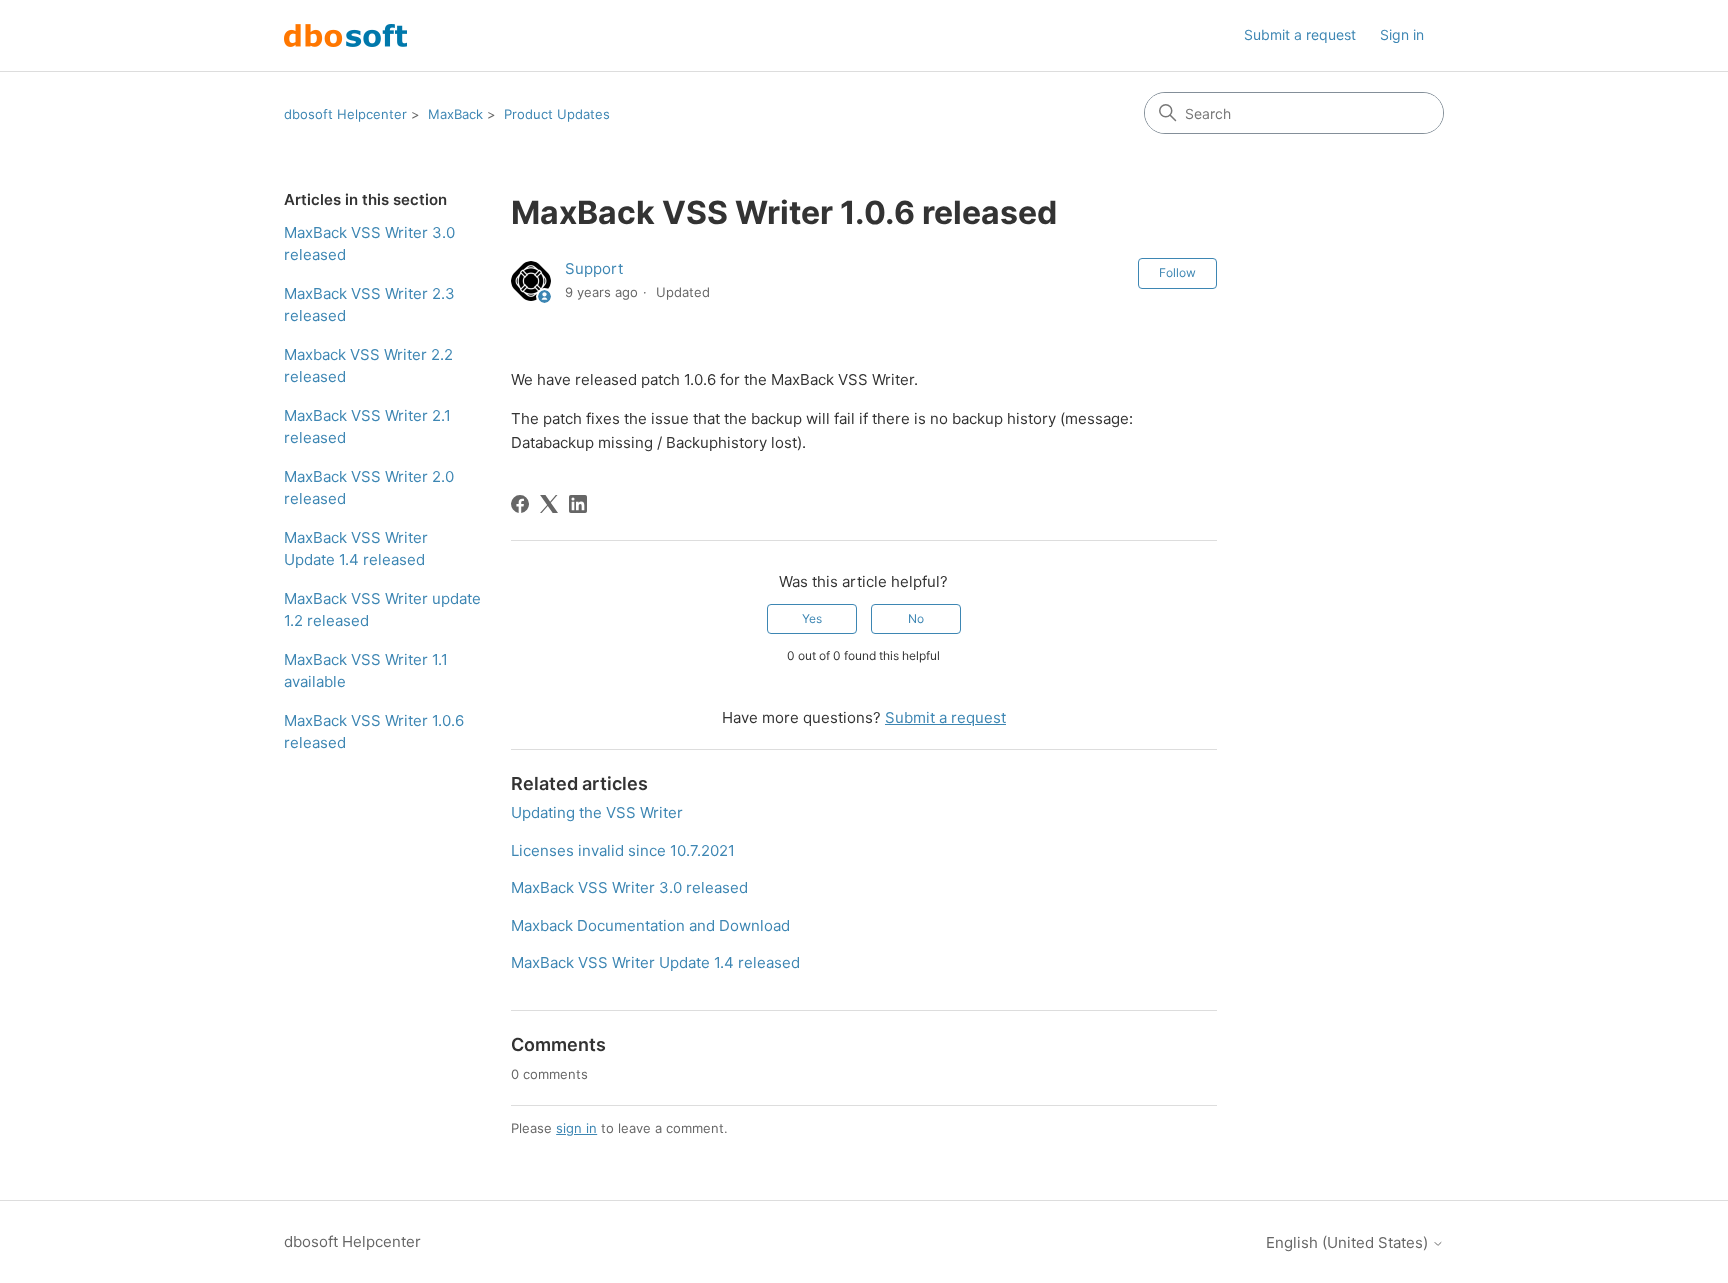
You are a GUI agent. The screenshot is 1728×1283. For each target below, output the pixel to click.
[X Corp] (549, 504)
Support (594, 268)
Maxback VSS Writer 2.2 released (368, 366)
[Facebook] (520, 504)
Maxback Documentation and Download (650, 925)
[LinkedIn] (578, 504)
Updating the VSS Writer (597, 812)
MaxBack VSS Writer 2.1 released (367, 427)
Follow (1177, 272)
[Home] (345, 35)
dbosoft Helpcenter (345, 114)
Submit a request (1300, 34)
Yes (812, 618)
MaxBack (455, 114)
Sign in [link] (1402, 34)
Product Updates (557, 114)
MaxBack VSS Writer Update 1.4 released (356, 549)
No (916, 618)
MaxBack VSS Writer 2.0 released (369, 488)
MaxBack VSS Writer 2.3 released (369, 305)
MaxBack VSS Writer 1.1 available (366, 671)
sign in (576, 1128)
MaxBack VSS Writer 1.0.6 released (374, 732)
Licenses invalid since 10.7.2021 (623, 850)
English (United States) (1349, 1242)
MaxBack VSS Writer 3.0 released (369, 244)
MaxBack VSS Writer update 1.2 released (382, 610)
